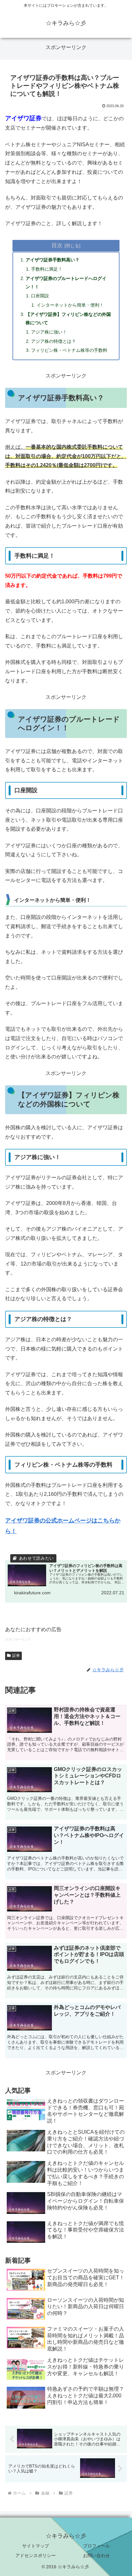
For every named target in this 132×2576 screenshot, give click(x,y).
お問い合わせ (96, 2555)
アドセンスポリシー (36, 2555)
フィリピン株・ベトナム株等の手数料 (69, 350)
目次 (57, 245)
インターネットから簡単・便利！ (70, 305)
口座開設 (40, 296)
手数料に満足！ (47, 269)
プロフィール (96, 2546)
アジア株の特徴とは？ (54, 341)
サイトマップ (36, 2546)
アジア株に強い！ (49, 332)
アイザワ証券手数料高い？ (53, 260)
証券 (16, 1656)
